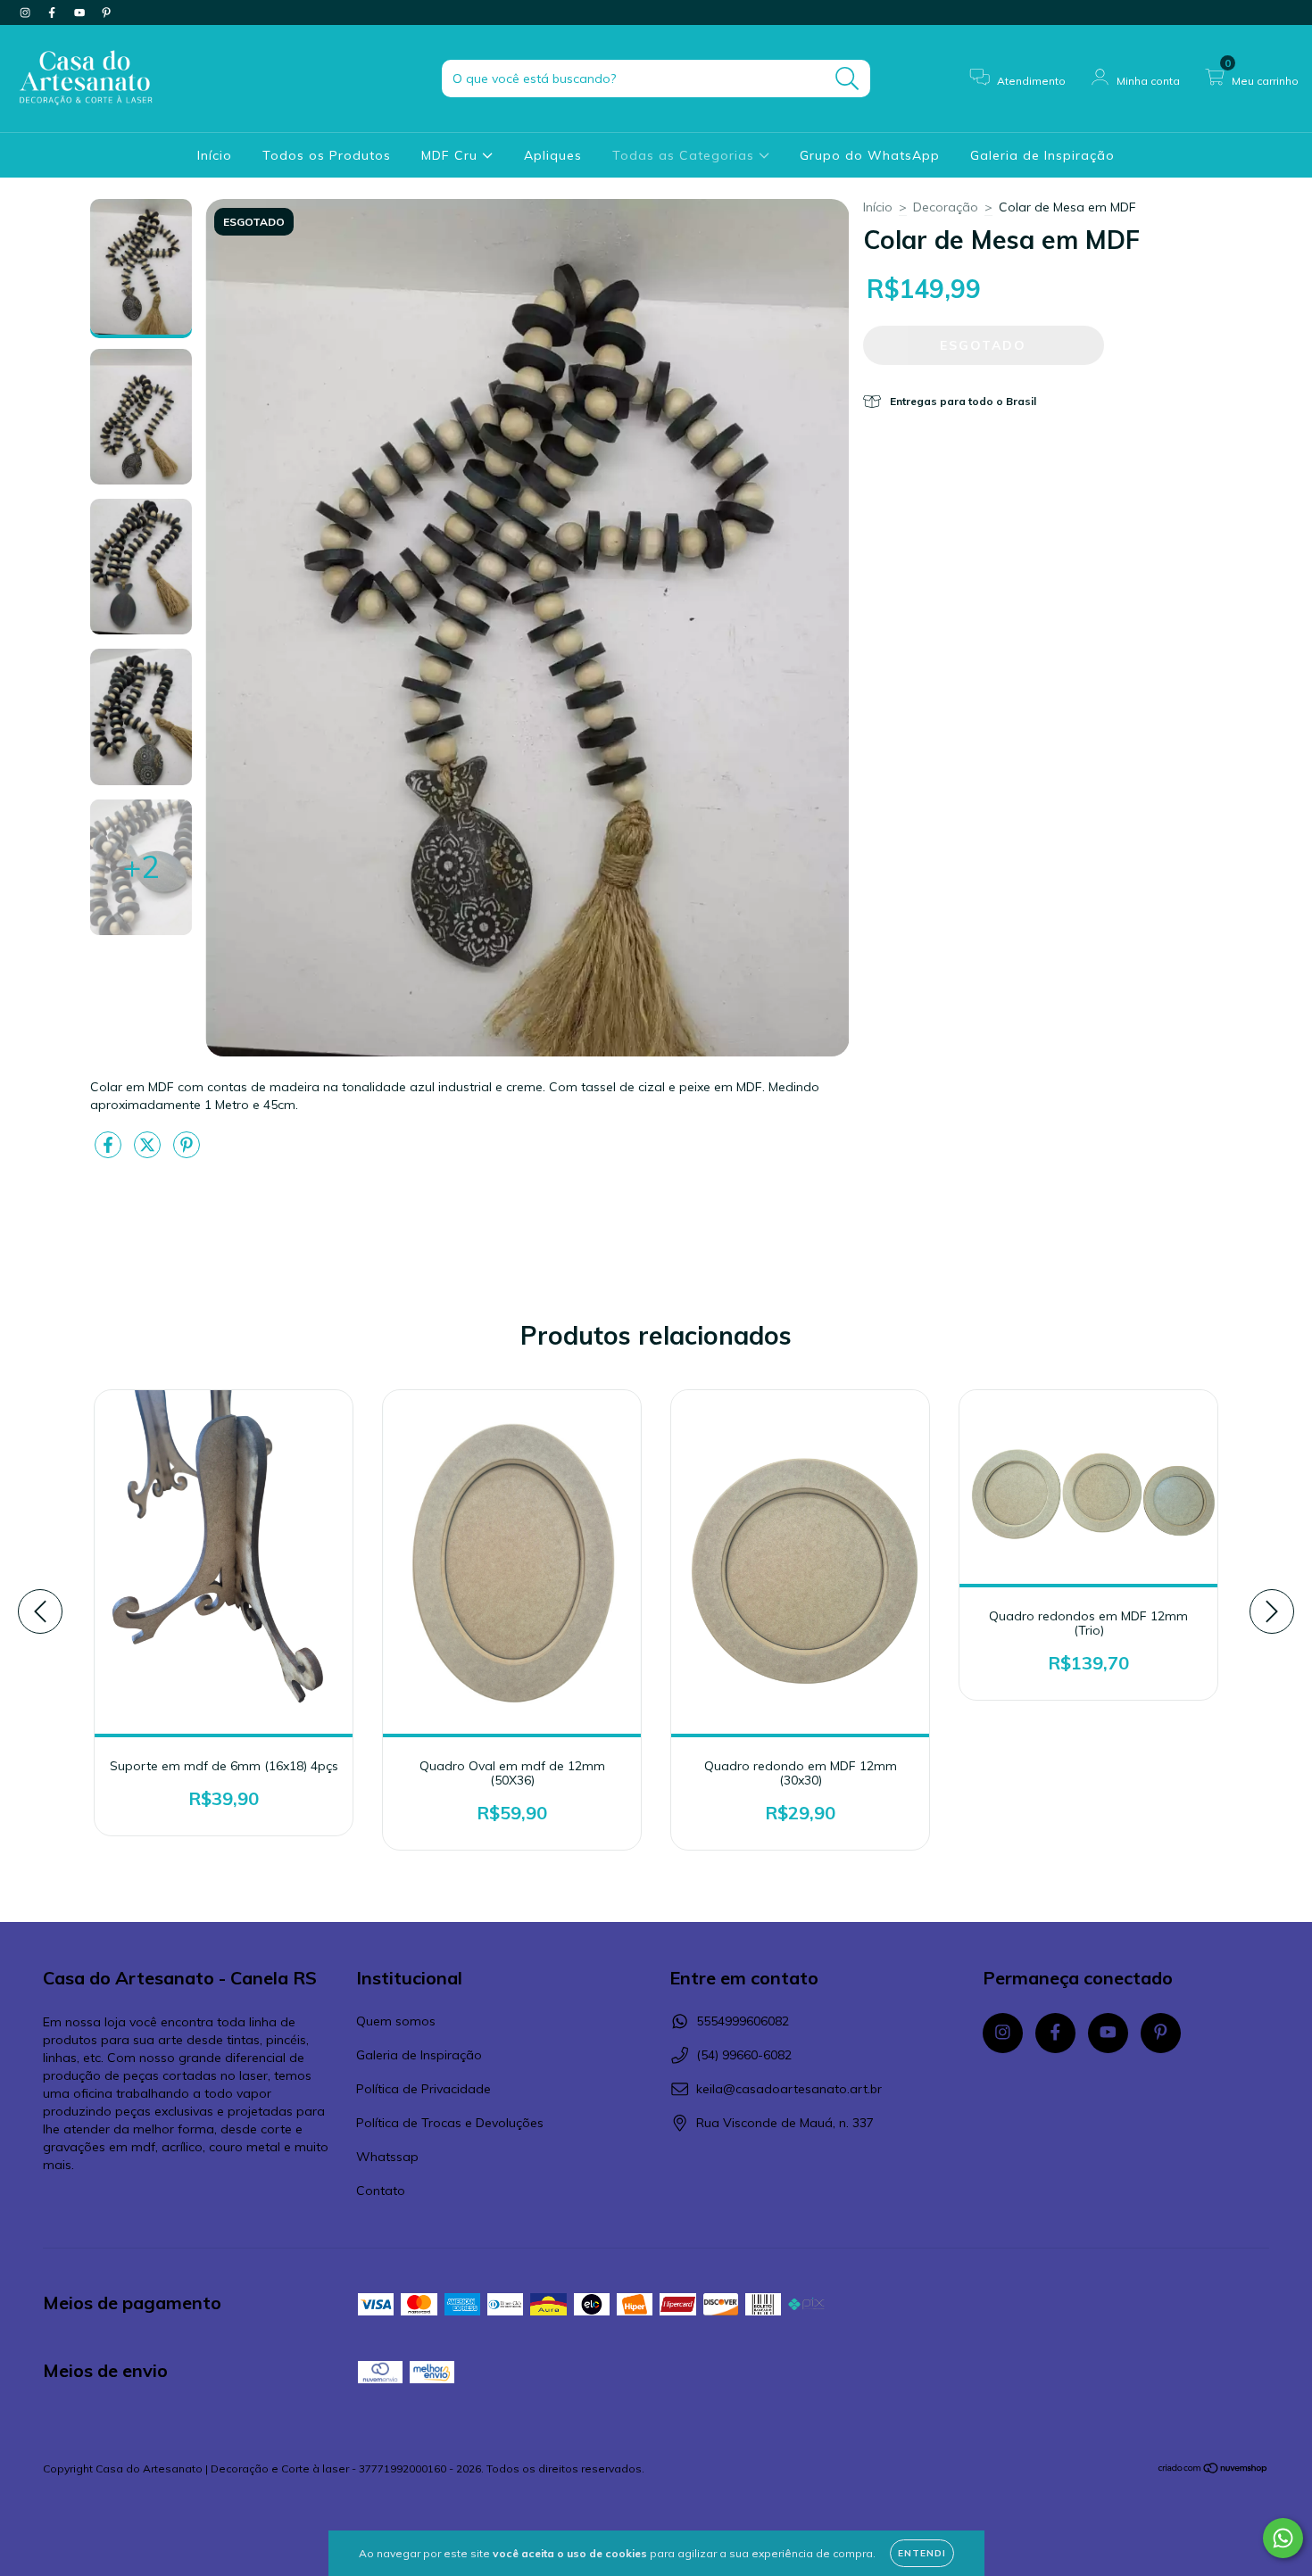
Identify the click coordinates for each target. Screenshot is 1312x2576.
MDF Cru (452, 155)
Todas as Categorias (685, 155)
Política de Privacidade (423, 2089)
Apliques (553, 155)
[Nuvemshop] (1213, 2470)
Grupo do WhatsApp (870, 155)
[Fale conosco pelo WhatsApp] (1283, 2538)
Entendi (922, 2553)
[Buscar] (847, 79)
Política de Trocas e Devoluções (450, 2123)
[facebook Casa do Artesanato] (54, 12)
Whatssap (387, 2157)
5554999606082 (743, 2021)
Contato (381, 2191)
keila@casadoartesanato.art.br (789, 2089)
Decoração (946, 207)
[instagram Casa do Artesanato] (27, 12)
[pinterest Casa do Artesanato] (106, 12)
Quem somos (396, 2021)
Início (215, 155)
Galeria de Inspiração (1042, 155)
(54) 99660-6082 (744, 2055)
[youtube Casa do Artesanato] (81, 12)
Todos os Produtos (327, 155)
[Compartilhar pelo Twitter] (149, 1153)
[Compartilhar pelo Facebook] (110, 1153)
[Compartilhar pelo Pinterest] (187, 1153)
